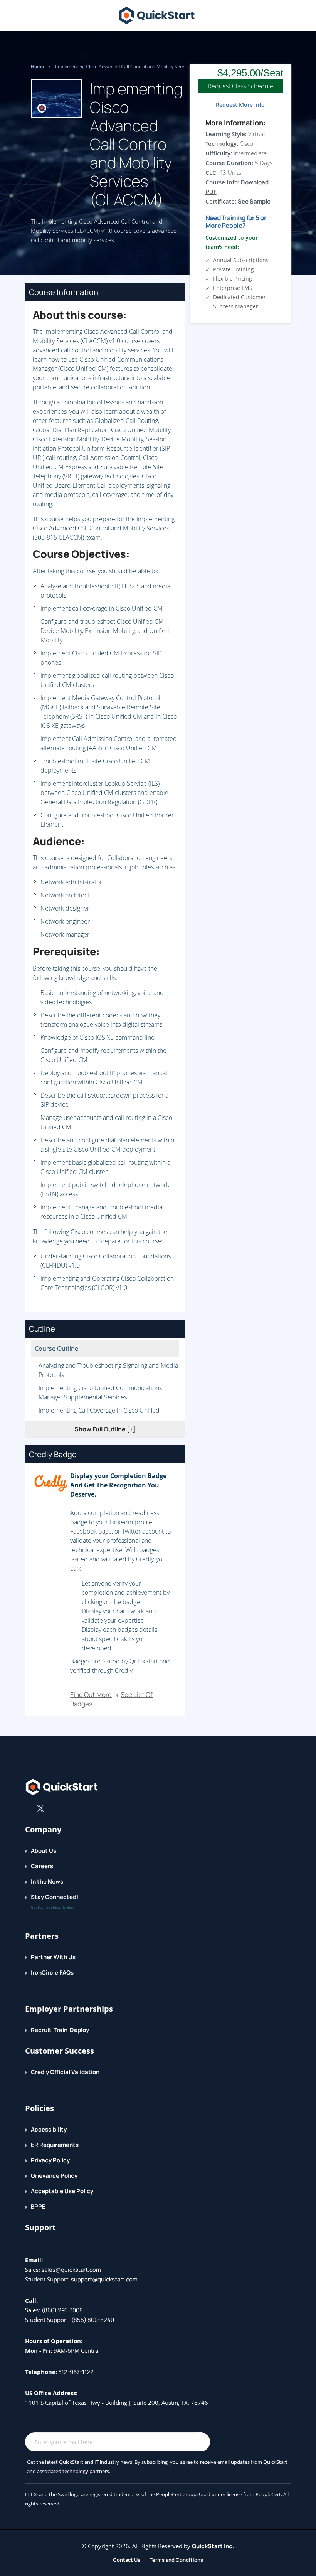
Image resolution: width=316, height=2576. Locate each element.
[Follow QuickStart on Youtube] (77, 1808)
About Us (44, 1851)
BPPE (38, 2206)
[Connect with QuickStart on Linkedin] (53, 1808)
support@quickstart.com (104, 2279)
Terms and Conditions (176, 2560)
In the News (47, 1881)
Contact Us (127, 2560)
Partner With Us (53, 1957)
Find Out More (91, 1695)
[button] (286, 17)
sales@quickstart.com (71, 2270)
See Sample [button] (254, 201)
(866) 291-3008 (62, 2310)
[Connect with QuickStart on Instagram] (65, 1808)
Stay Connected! (55, 1897)
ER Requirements (55, 2145)
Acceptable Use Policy (62, 2191)
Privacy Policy (50, 2160)
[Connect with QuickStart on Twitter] (40, 1808)
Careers (42, 1866)
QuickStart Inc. (213, 2546)
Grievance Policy (54, 2176)
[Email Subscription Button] (200, 2442)
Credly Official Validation (65, 2072)
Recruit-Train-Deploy (60, 2030)
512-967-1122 (75, 2372)
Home (38, 67)
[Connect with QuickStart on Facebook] (28, 1808)
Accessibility (49, 2129)
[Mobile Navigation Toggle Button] (42, 14)
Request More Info (240, 105)
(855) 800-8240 (93, 2320)
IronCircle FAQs (52, 1972)
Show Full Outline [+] (105, 1429)
